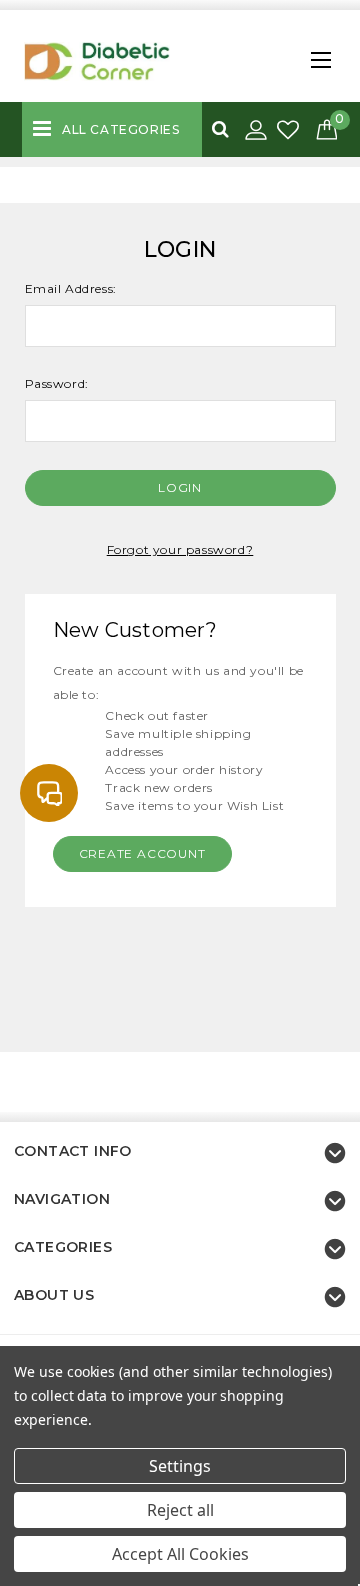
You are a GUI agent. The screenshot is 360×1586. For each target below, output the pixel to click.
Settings (180, 1466)
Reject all (180, 1510)
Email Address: (71, 288)
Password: (57, 383)
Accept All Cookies (180, 1554)
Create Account (142, 853)
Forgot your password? (180, 549)
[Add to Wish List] (290, 130)
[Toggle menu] (316, 54)
